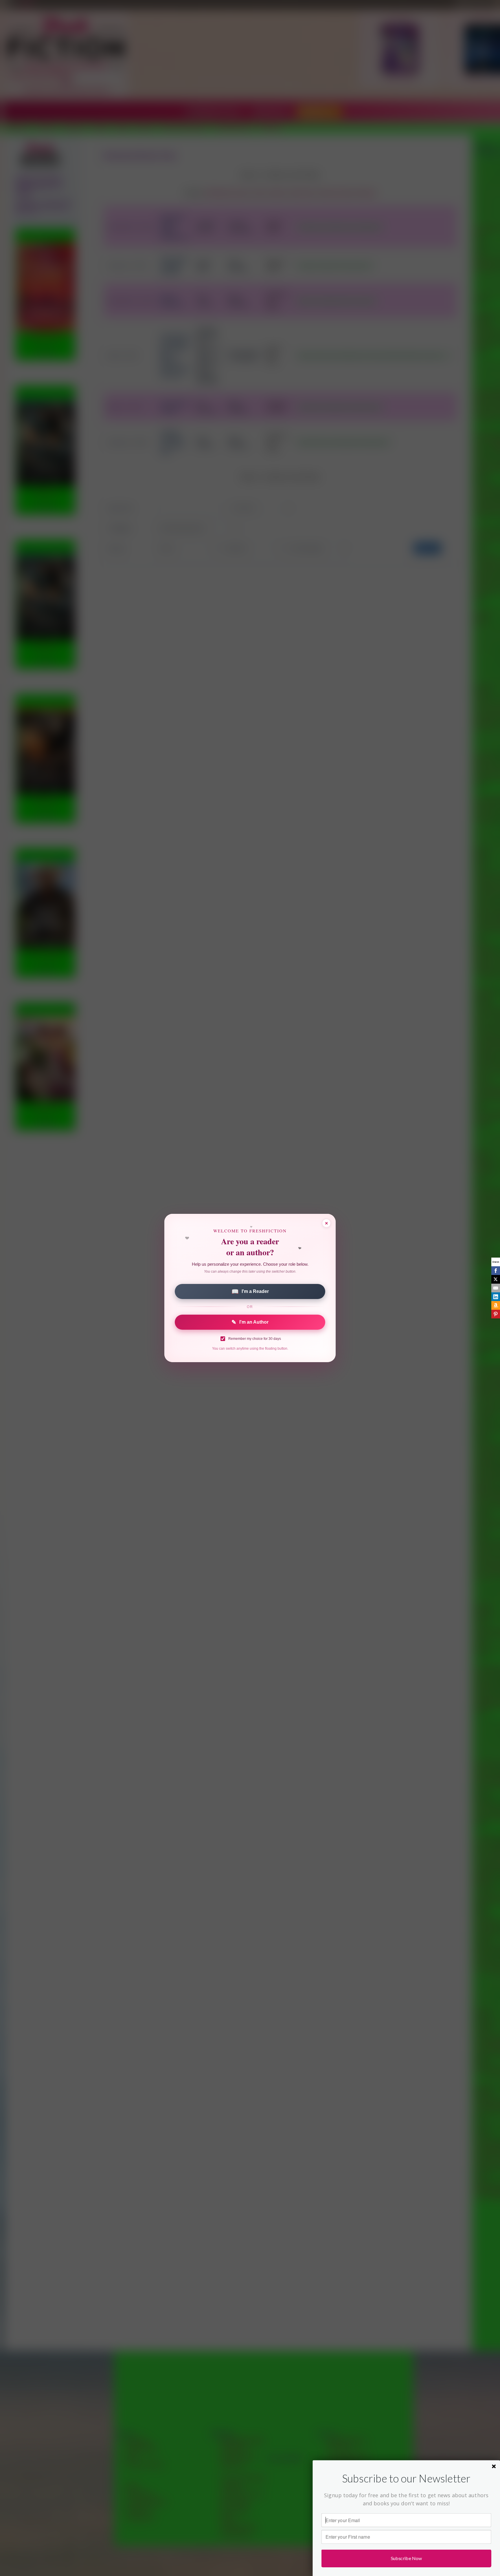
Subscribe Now (406, 2558)
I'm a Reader (250, 1291)
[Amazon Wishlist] (496, 1305)
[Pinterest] (496, 1314)
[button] (406, 2479)
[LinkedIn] (496, 1297)
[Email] (496, 1288)
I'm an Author (250, 1322)
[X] (496, 1279)
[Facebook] (496, 1271)
